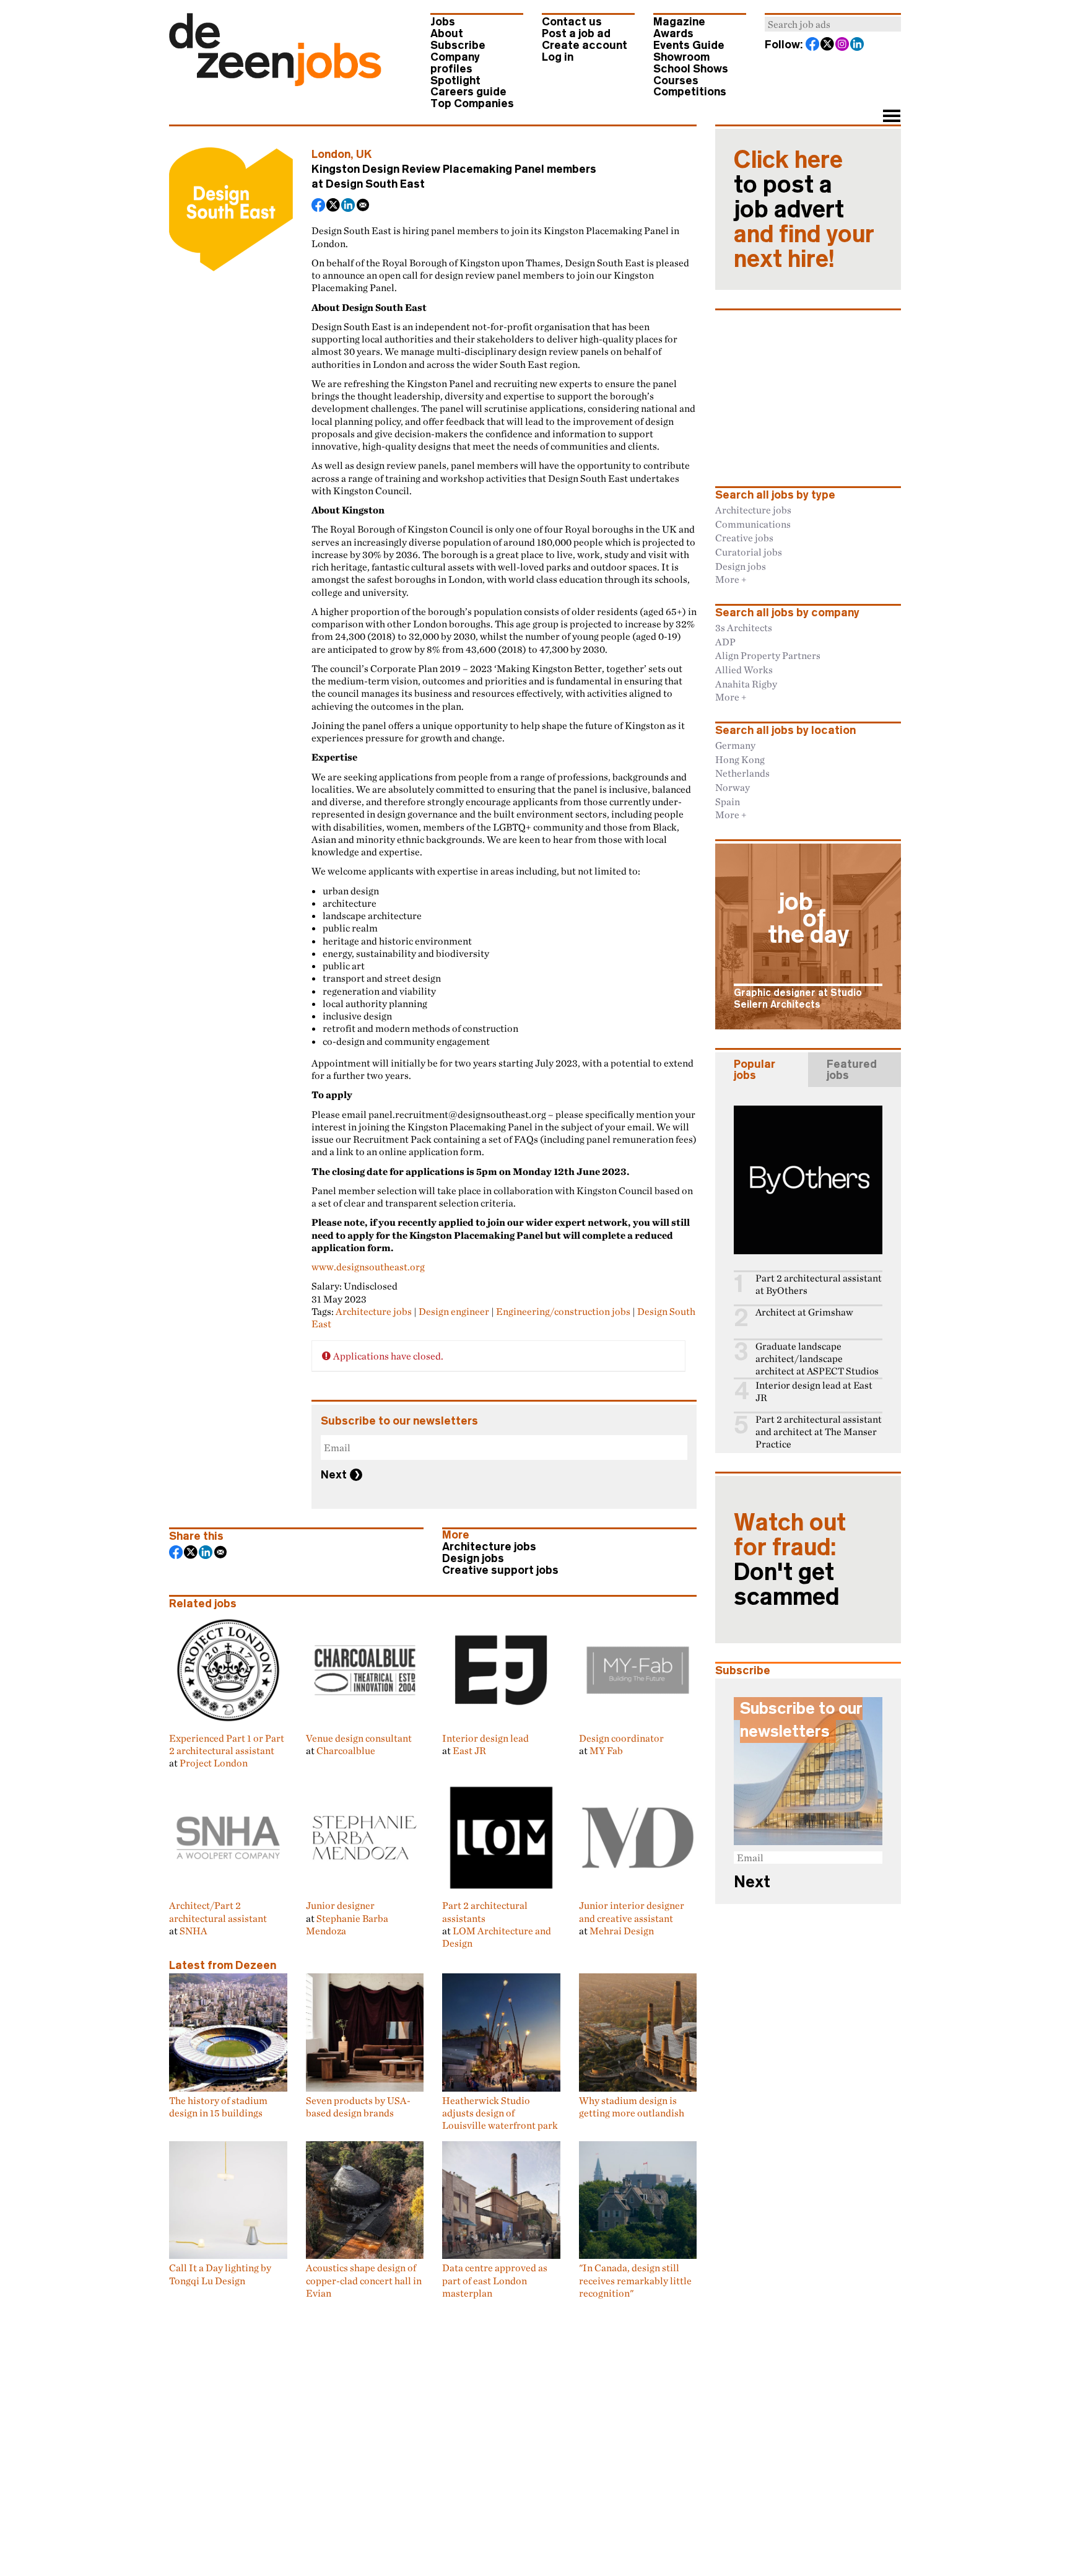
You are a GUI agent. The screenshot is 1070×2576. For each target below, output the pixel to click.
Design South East (375, 184)
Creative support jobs (500, 1570)
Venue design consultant (359, 1738)
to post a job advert (804, 209)
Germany (735, 745)
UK (364, 154)
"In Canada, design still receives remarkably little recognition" (635, 2280)
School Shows (691, 69)
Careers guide (468, 92)
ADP (725, 642)
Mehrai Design (622, 1931)
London (331, 154)
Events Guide (689, 45)
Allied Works (744, 670)
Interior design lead (485, 1738)
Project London (214, 1763)
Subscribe (458, 45)
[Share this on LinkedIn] (349, 206)
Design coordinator (621, 1738)
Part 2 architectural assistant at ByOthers (819, 1284)
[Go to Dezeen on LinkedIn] (858, 45)
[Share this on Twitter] (334, 206)
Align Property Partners (768, 655)
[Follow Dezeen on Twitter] (828, 45)
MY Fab (606, 1750)
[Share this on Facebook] (319, 206)
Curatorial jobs (749, 552)
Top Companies (472, 103)
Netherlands (742, 773)
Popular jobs (755, 1070)
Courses (676, 81)
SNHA (194, 1931)
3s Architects (744, 627)
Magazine (679, 22)
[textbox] (833, 24)
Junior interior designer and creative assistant (632, 1911)
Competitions (690, 92)
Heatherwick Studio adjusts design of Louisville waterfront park (500, 2113)
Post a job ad (576, 33)
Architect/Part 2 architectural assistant (218, 1911)
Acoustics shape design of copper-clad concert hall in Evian (364, 2280)
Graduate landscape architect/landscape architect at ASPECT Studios (817, 1359)
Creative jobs (744, 538)
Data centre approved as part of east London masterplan (495, 2280)
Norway (733, 787)
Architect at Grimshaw (804, 1312)
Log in (558, 57)
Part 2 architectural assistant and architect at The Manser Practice (819, 1432)
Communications (753, 524)
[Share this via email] (363, 206)
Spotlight (455, 81)
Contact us (572, 22)
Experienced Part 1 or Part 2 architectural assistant (227, 1744)
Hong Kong (740, 759)
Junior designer (340, 1905)
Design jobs (473, 1558)
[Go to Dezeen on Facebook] (813, 45)
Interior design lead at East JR (814, 1391)
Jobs (443, 22)
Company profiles (455, 63)
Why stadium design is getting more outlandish (632, 2107)
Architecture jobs (374, 1311)
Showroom (681, 57)
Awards (673, 33)
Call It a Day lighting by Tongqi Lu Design (220, 2274)
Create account (585, 45)
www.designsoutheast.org (368, 1267)
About (447, 33)
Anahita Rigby (746, 684)
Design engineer (454, 1311)
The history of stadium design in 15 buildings (218, 2107)
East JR (469, 1750)
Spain (728, 801)
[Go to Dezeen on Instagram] (843, 45)
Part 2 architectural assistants (485, 1911)
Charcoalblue (346, 1750)
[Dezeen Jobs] (275, 82)
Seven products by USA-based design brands (358, 2107)
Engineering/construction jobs (563, 1311)
